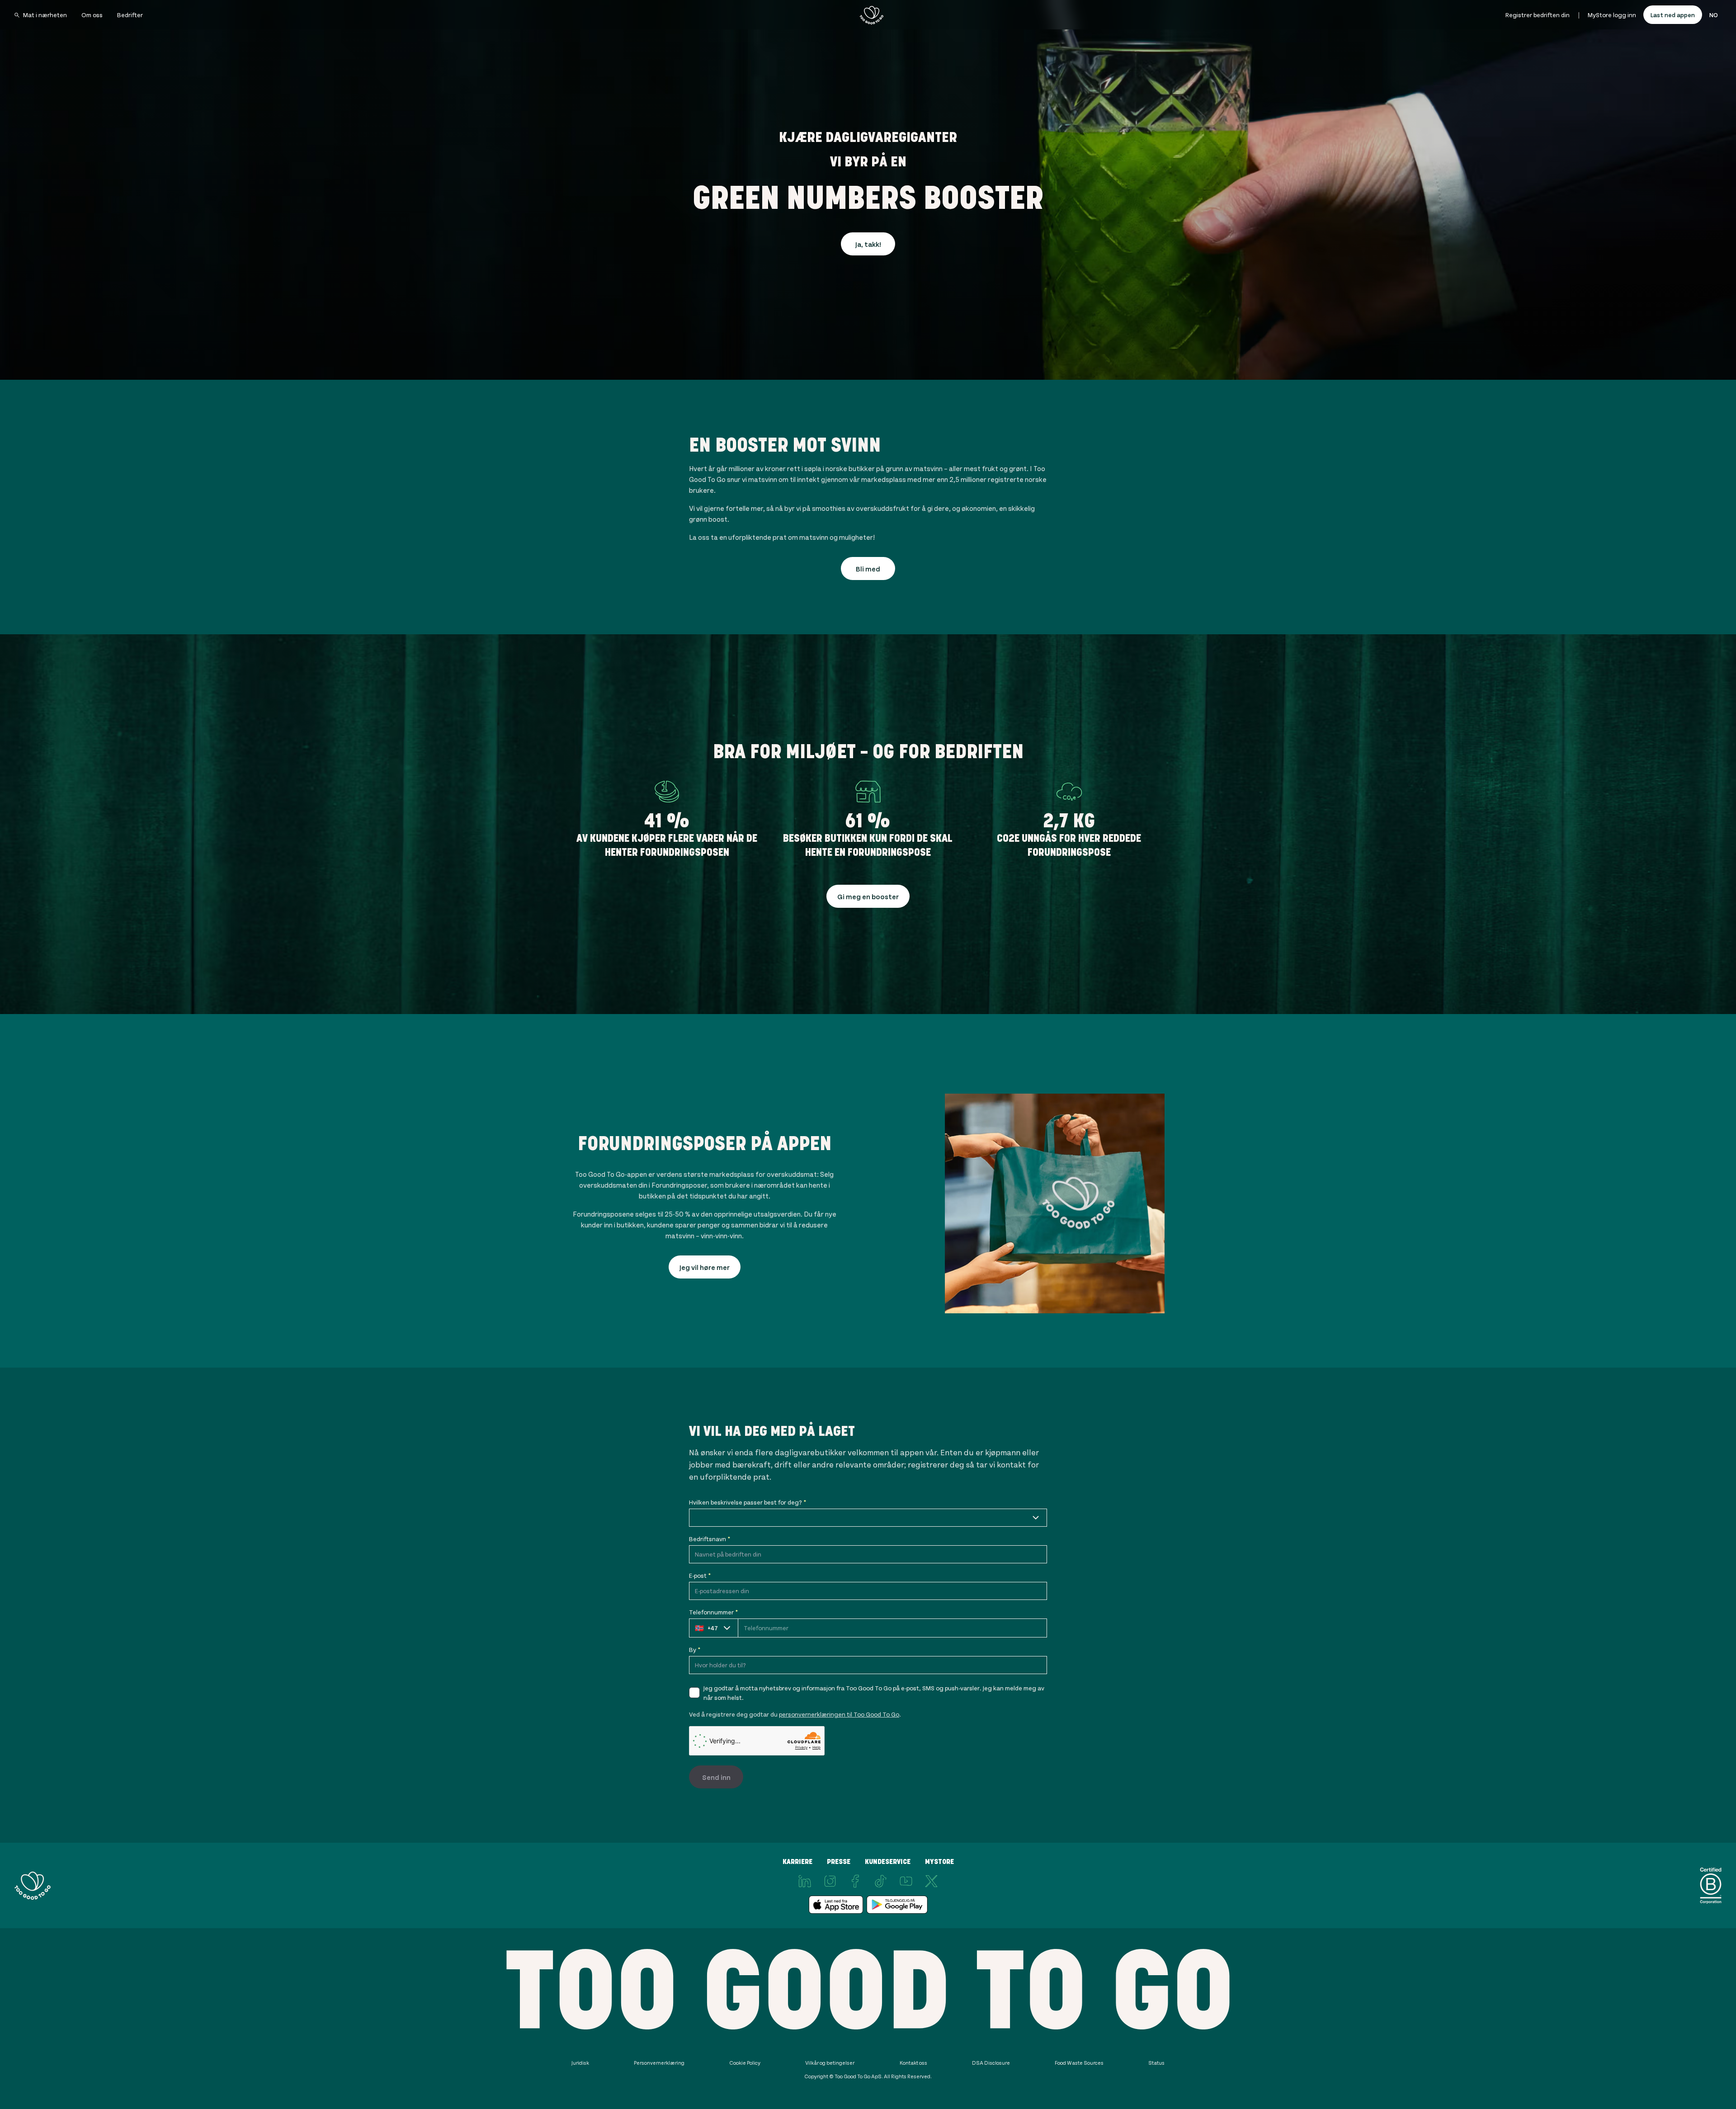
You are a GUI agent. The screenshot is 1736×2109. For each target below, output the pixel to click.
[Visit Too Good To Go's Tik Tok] (881, 1881)
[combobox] (868, 1518)
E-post (700, 1575)
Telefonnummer (713, 1612)
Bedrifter (130, 15)
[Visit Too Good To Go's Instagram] (830, 1881)
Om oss (92, 15)
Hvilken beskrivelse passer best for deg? (748, 1502)
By (695, 1649)
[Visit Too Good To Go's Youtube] (906, 1881)
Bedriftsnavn (710, 1539)
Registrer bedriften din (1538, 15)
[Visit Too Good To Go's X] (931, 1881)
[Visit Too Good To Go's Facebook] (855, 1881)
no (1714, 15)
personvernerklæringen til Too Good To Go (839, 1714)
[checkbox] (694, 1693)
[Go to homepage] (872, 15)
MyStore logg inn (1612, 15)
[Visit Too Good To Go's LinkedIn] (805, 1881)
